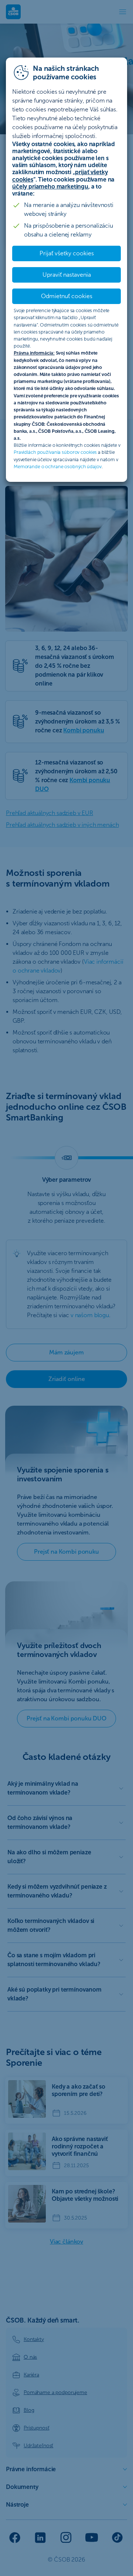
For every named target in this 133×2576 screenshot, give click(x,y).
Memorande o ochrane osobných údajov (58, 467)
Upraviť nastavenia (67, 275)
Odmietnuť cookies (67, 296)
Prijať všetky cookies (67, 253)
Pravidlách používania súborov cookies (55, 452)
